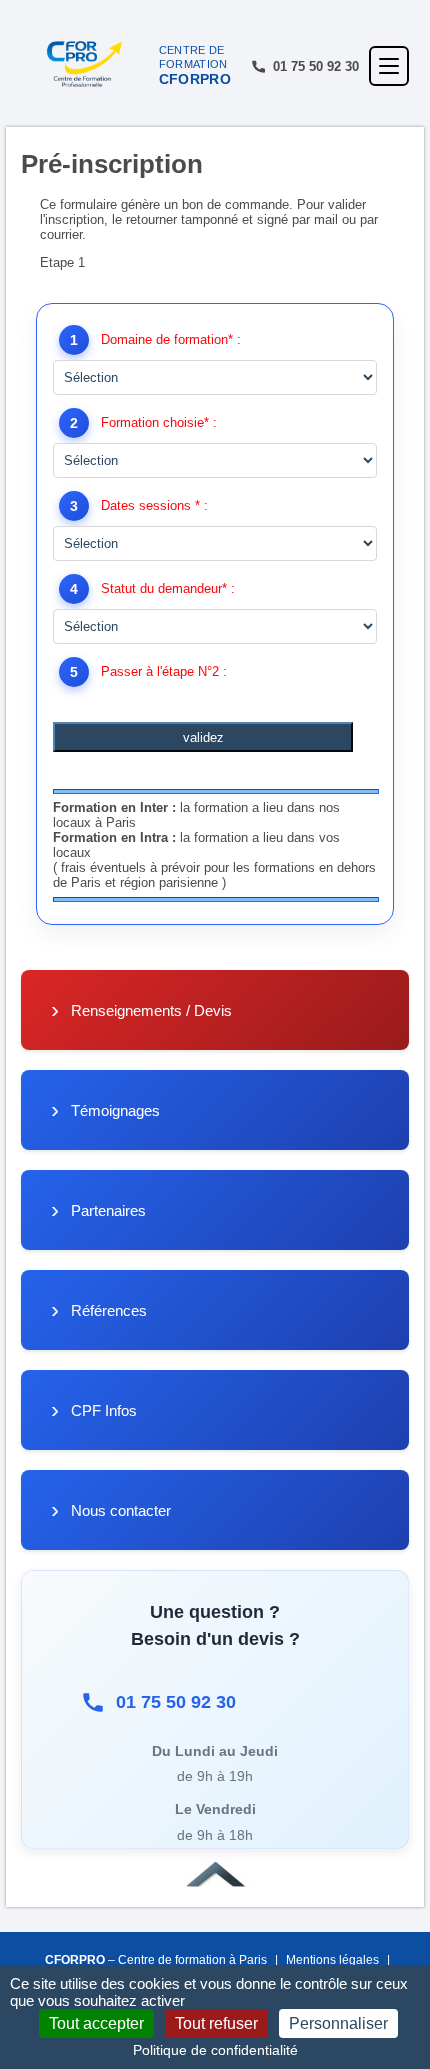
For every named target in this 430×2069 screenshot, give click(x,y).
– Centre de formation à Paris (156, 1960)
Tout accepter (96, 2023)
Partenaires (108, 1210)
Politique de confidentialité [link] (215, 2050)
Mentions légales (332, 1960)
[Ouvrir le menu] (389, 66)
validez (203, 737)
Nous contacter (121, 1510)
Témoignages (115, 1110)
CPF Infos (104, 1410)
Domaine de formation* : (171, 339)
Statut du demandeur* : (168, 588)
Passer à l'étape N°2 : (164, 671)
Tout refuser (216, 2023)
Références (109, 1310)
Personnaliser (338, 2023)
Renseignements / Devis (151, 1010)
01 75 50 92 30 (176, 1702)
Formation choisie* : (159, 422)
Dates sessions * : (154, 505)
